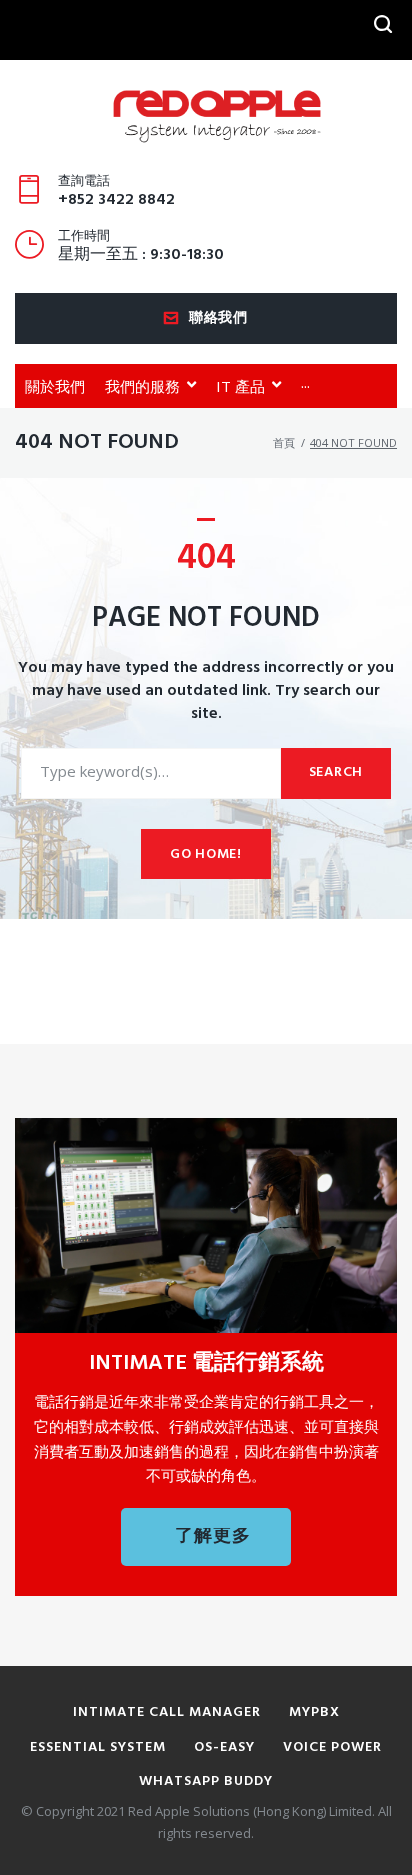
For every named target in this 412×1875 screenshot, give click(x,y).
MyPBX (314, 1712)
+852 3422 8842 (116, 200)
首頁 (284, 442)
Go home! (206, 854)
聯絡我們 (218, 318)
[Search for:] (151, 773)
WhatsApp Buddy (206, 1781)
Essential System (98, 1747)
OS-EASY (224, 1747)
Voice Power (332, 1747)
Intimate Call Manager (167, 1712)
